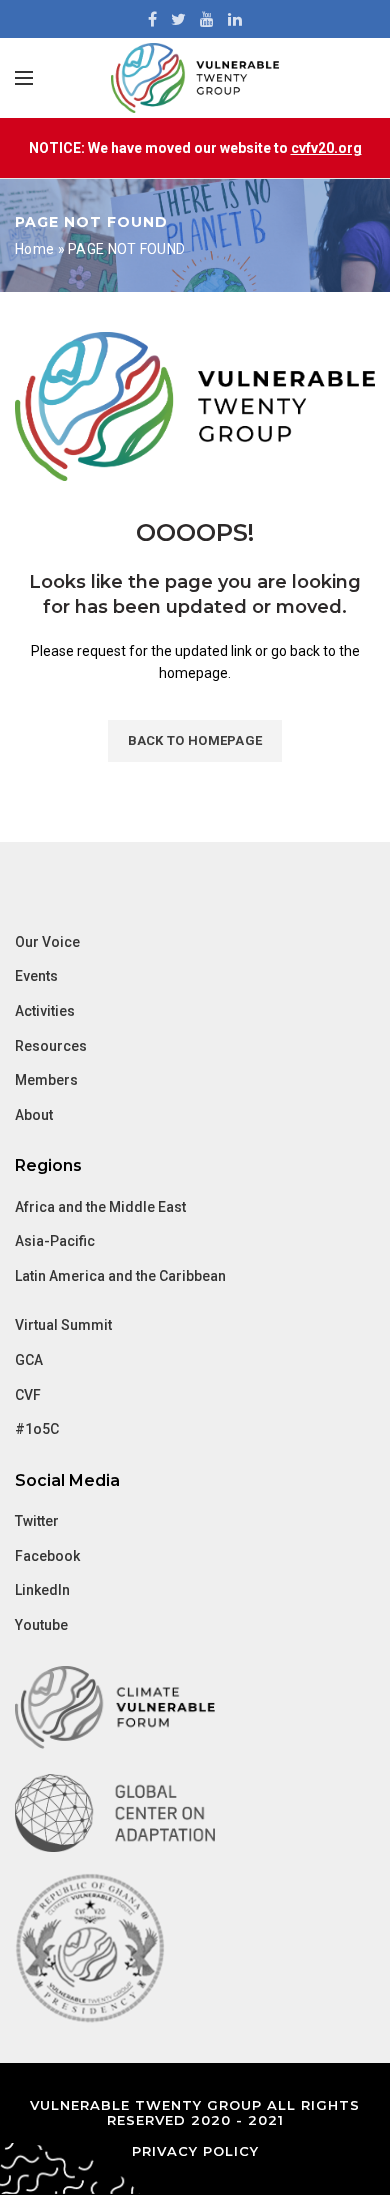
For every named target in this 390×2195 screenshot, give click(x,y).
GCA (29, 1360)
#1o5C (37, 1429)
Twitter (37, 1521)
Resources (51, 1046)
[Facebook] (152, 19)
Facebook (47, 1556)
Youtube (41, 1625)
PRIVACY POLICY (195, 2151)
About (34, 1115)
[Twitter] (178, 19)
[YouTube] (207, 19)
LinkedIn (42, 1590)
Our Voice (47, 942)
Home (34, 249)
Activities (45, 1011)
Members (46, 1080)
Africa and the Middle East (100, 1207)
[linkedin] (235, 19)
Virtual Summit (63, 1325)
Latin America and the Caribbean (120, 1276)
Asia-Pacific (55, 1241)
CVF (28, 1395)
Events (36, 976)
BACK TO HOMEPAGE (195, 740)
